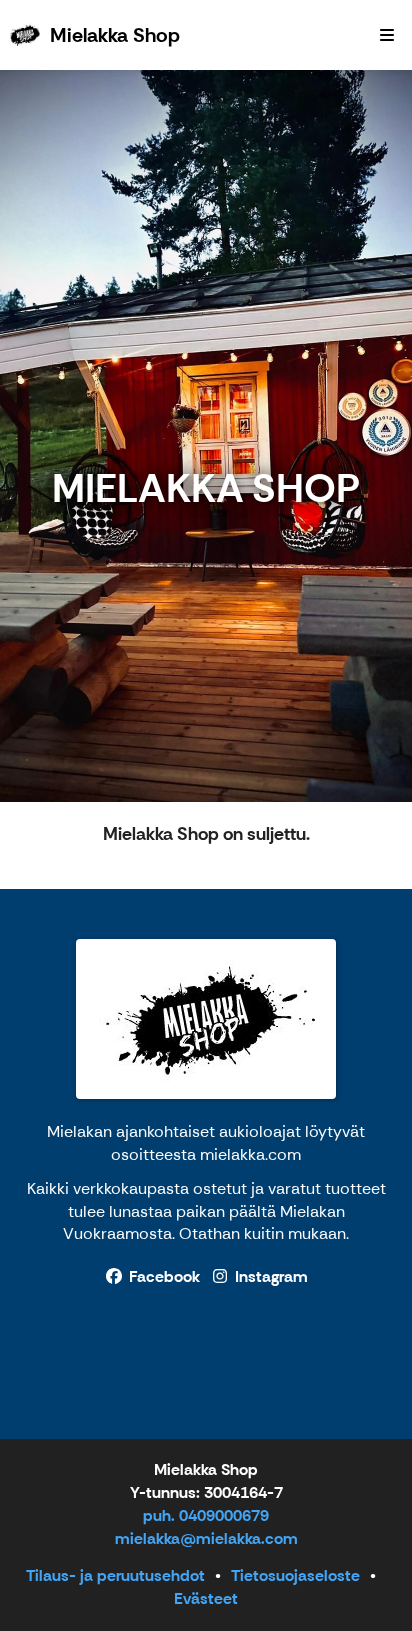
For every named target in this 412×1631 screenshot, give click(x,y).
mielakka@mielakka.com (206, 1538)
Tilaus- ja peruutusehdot (115, 1575)
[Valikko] (387, 35)
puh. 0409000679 (206, 1515)
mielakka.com (250, 1154)
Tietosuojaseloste (295, 1575)
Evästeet (206, 1598)
